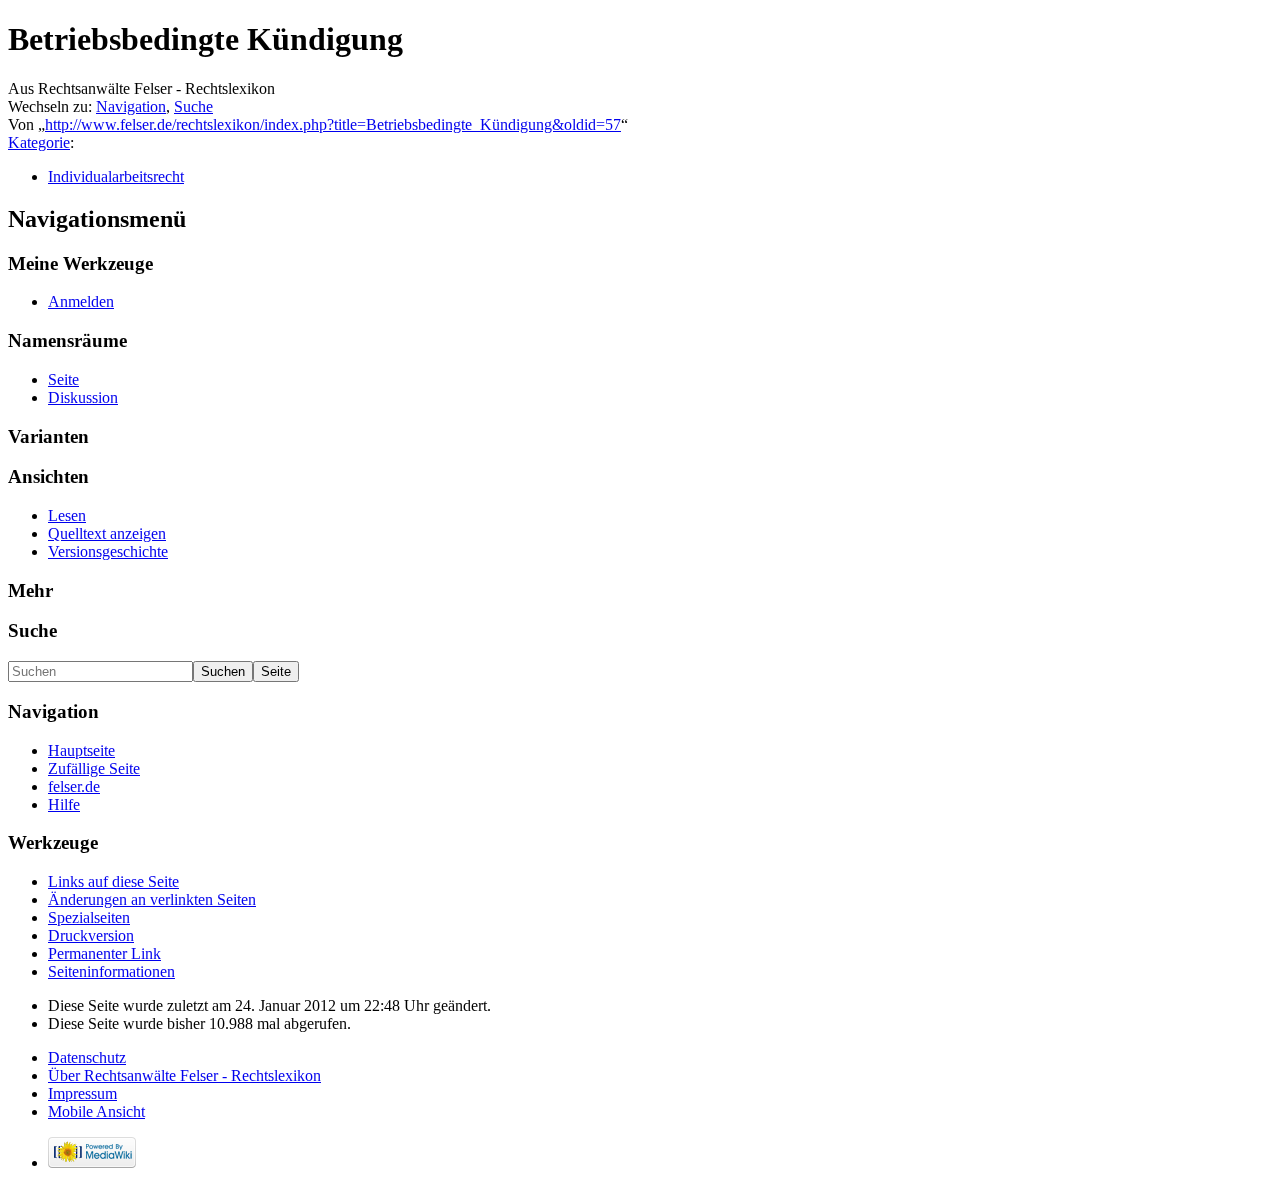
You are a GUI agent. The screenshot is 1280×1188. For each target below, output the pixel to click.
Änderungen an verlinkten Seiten (152, 899)
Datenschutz (87, 1057)
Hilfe (64, 804)
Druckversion (91, 935)
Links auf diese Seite (113, 881)
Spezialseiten (89, 917)
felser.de (74, 786)
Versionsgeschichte (108, 551)
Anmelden (81, 301)
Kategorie (39, 142)
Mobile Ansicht (96, 1111)
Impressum (82, 1093)
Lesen (67, 515)
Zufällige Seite (94, 768)
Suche (193, 106)
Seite (63, 379)
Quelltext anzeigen (107, 533)
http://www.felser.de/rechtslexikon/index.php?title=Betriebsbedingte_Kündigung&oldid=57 (333, 124)
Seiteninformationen (111, 971)
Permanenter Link (104, 953)
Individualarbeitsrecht (116, 176)
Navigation (131, 106)
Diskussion (83, 397)
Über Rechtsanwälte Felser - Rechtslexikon (184, 1075)
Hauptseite (81, 750)
